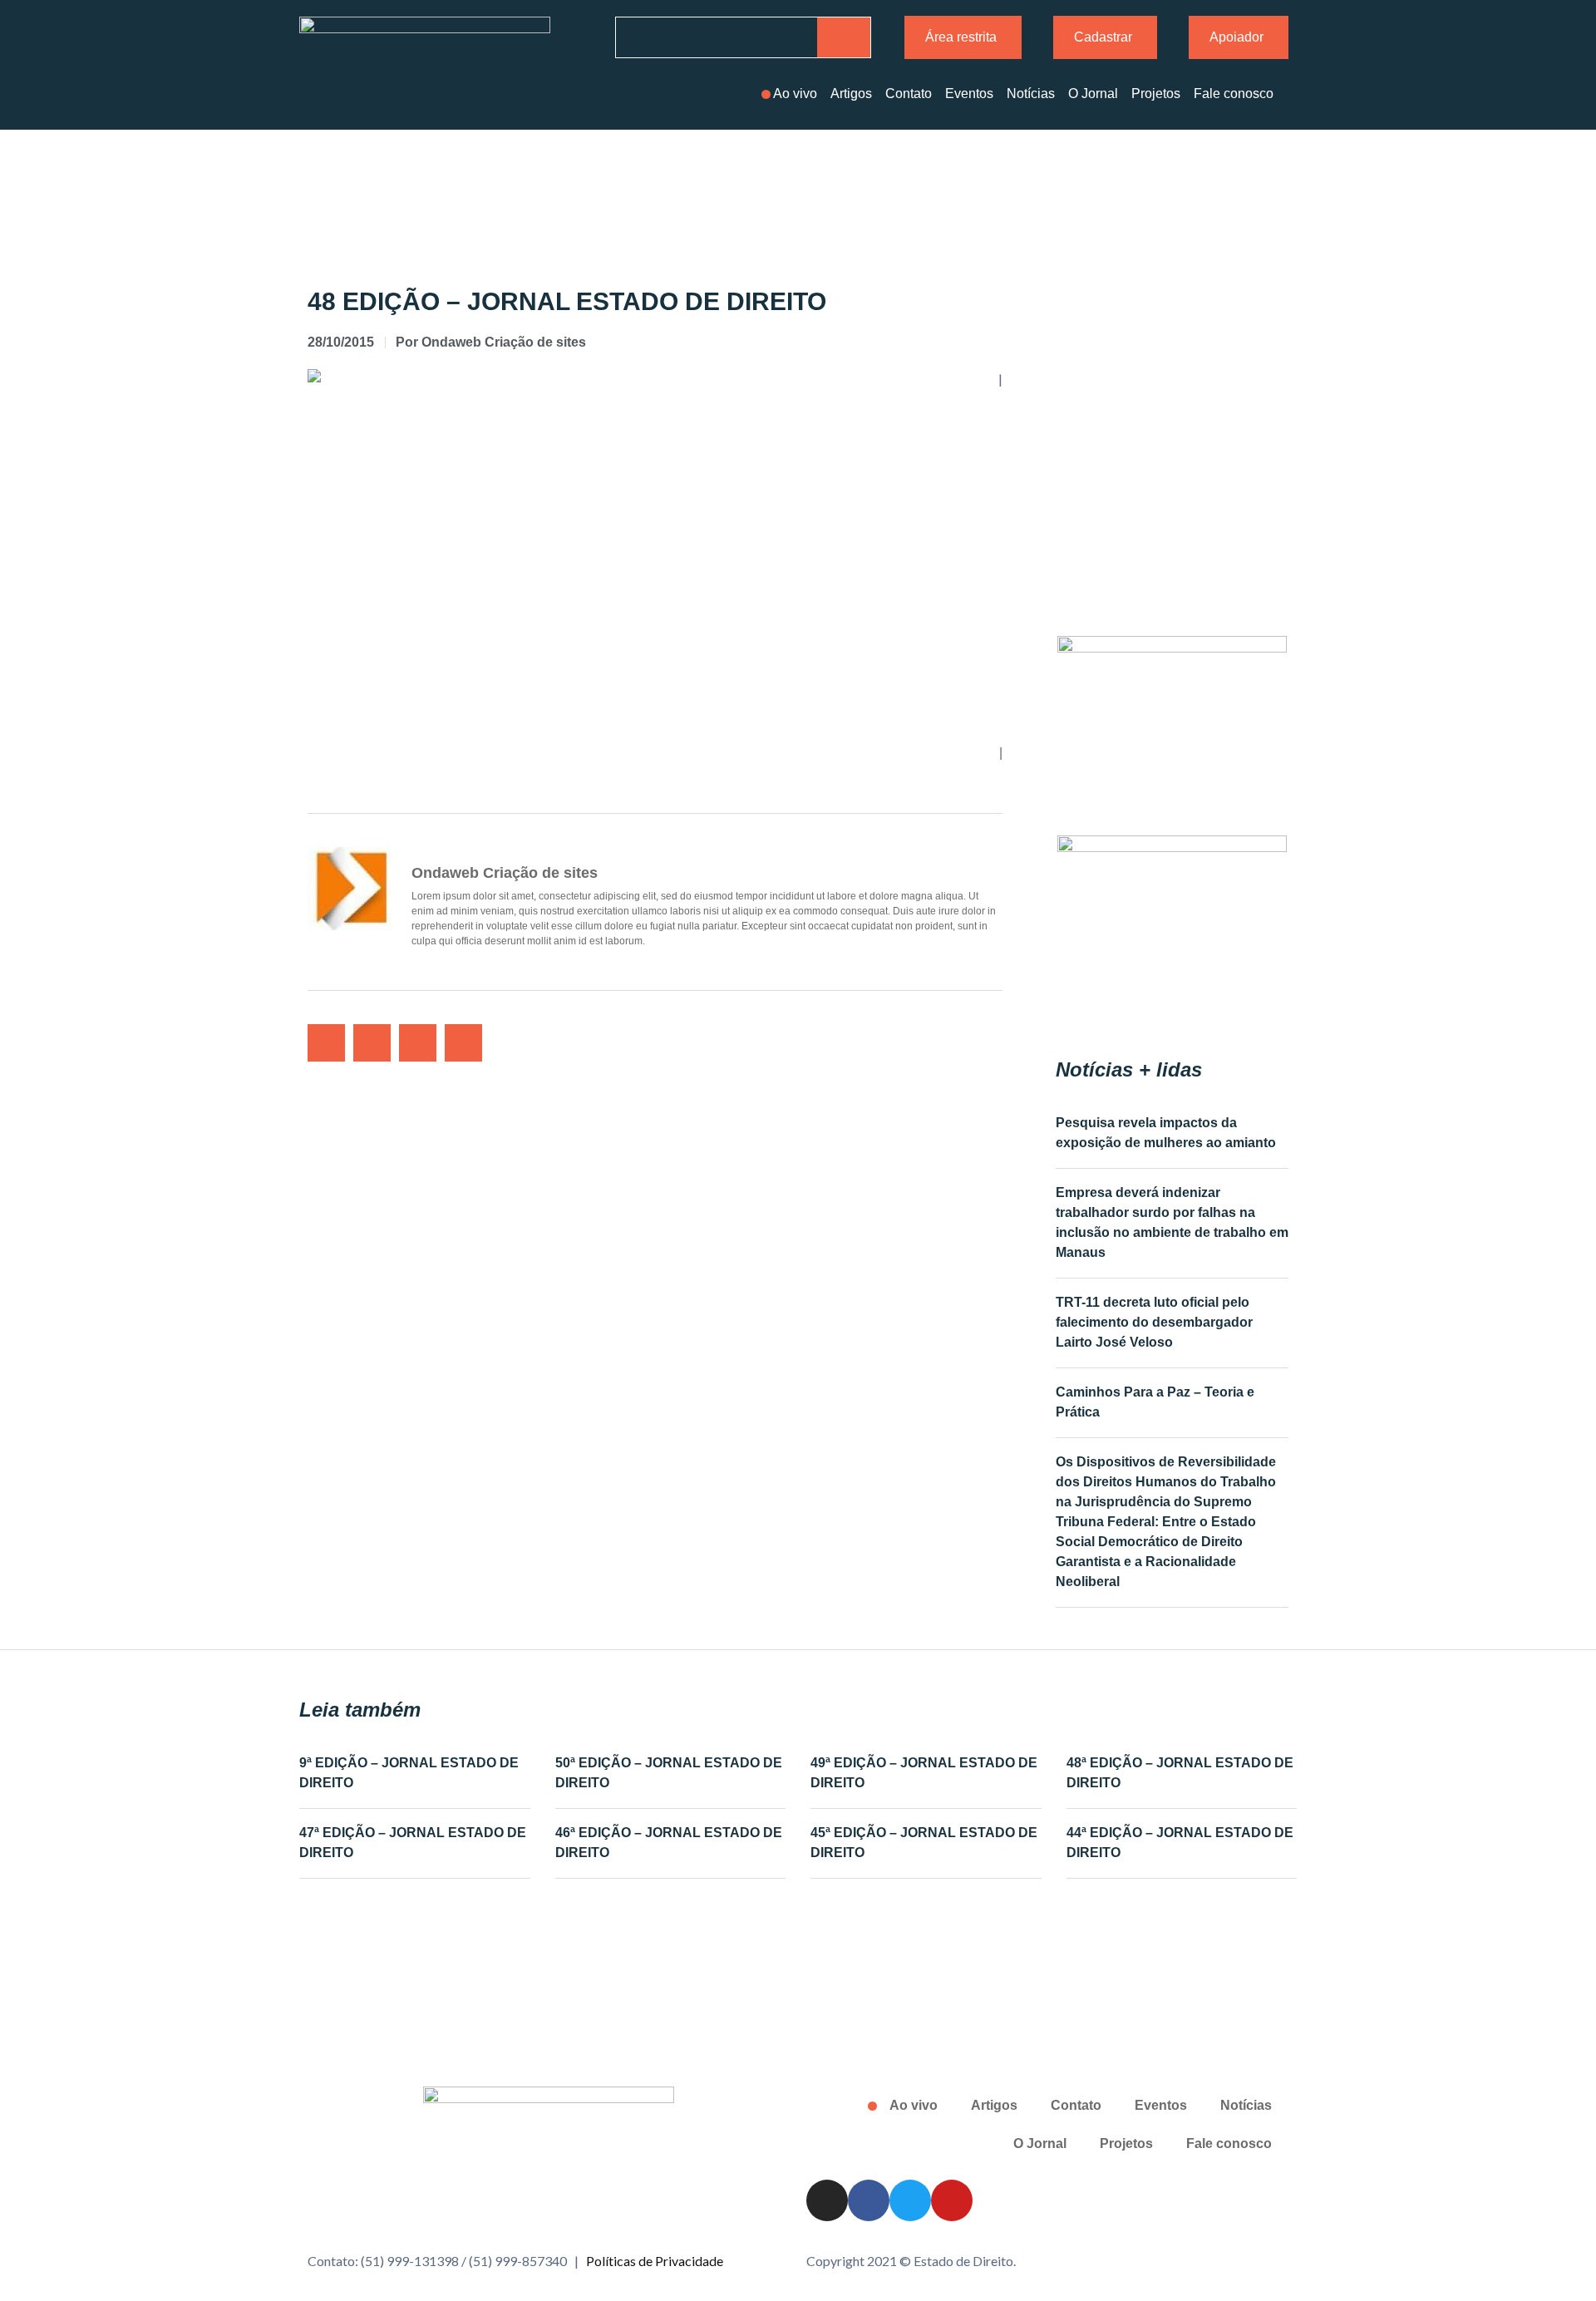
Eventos (969, 94)
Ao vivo (795, 94)
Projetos (1156, 94)
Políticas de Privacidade (655, 2261)
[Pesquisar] (844, 37)
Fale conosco (1234, 94)
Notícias (1031, 94)
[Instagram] (827, 2200)
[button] (326, 1043)
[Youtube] (952, 2200)
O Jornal (1093, 94)
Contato (909, 94)
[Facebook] (869, 2200)
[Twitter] (910, 2200)
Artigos (851, 94)
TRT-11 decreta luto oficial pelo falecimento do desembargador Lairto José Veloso (1154, 1322)
